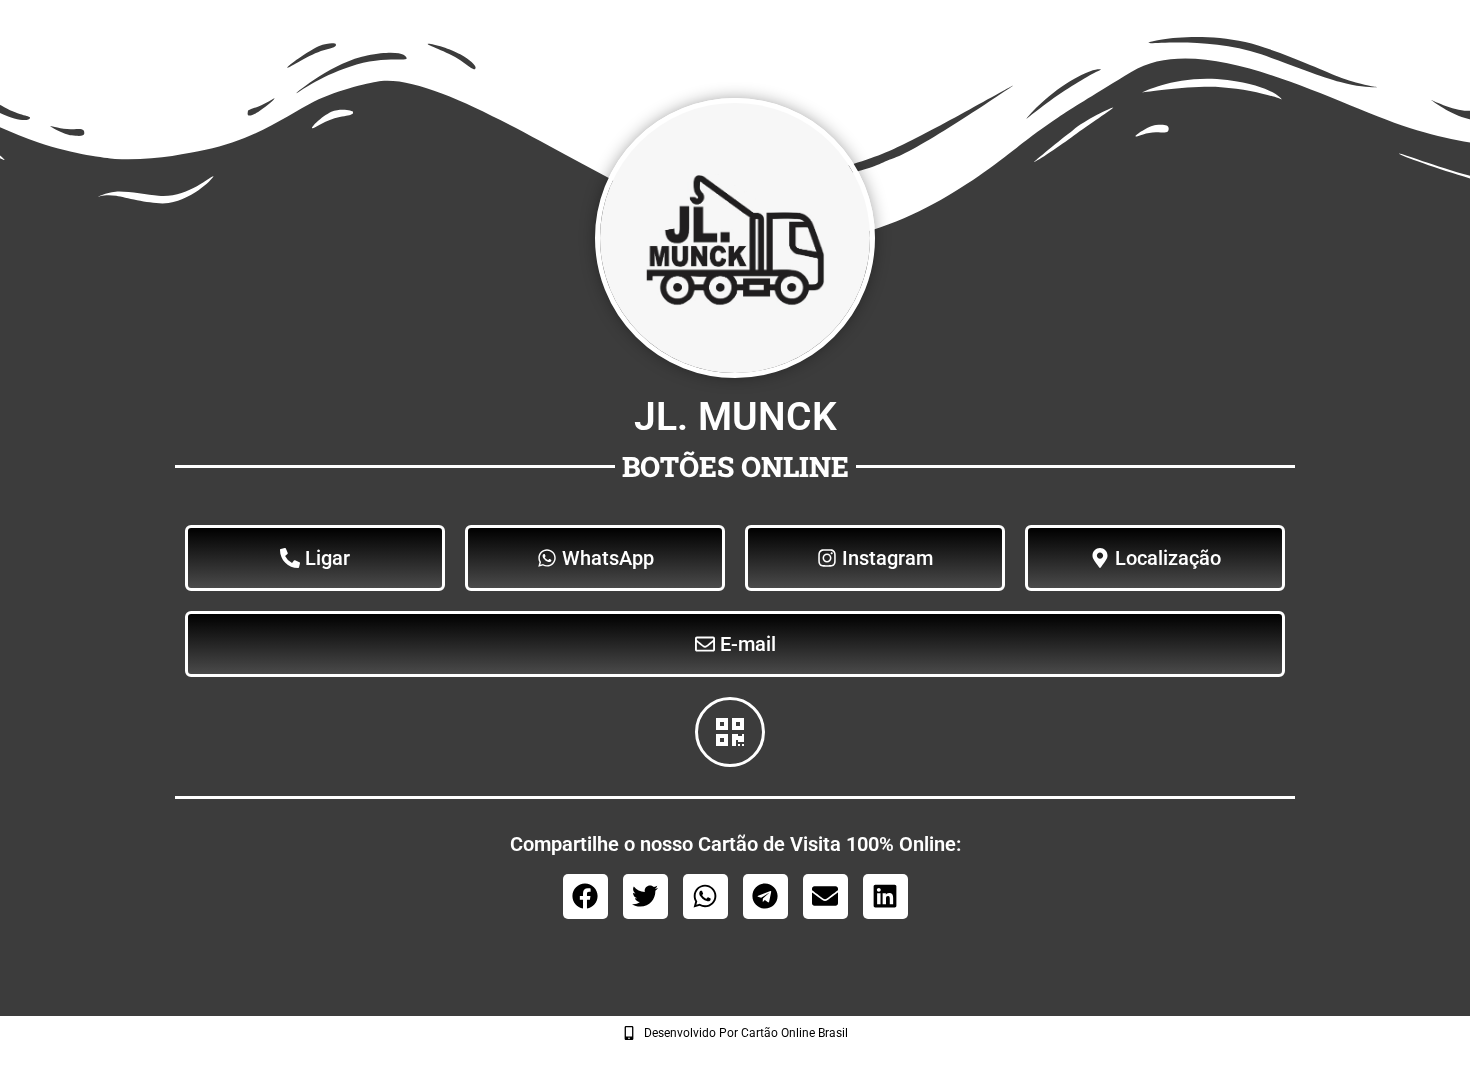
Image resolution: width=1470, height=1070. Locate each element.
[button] (585, 896)
